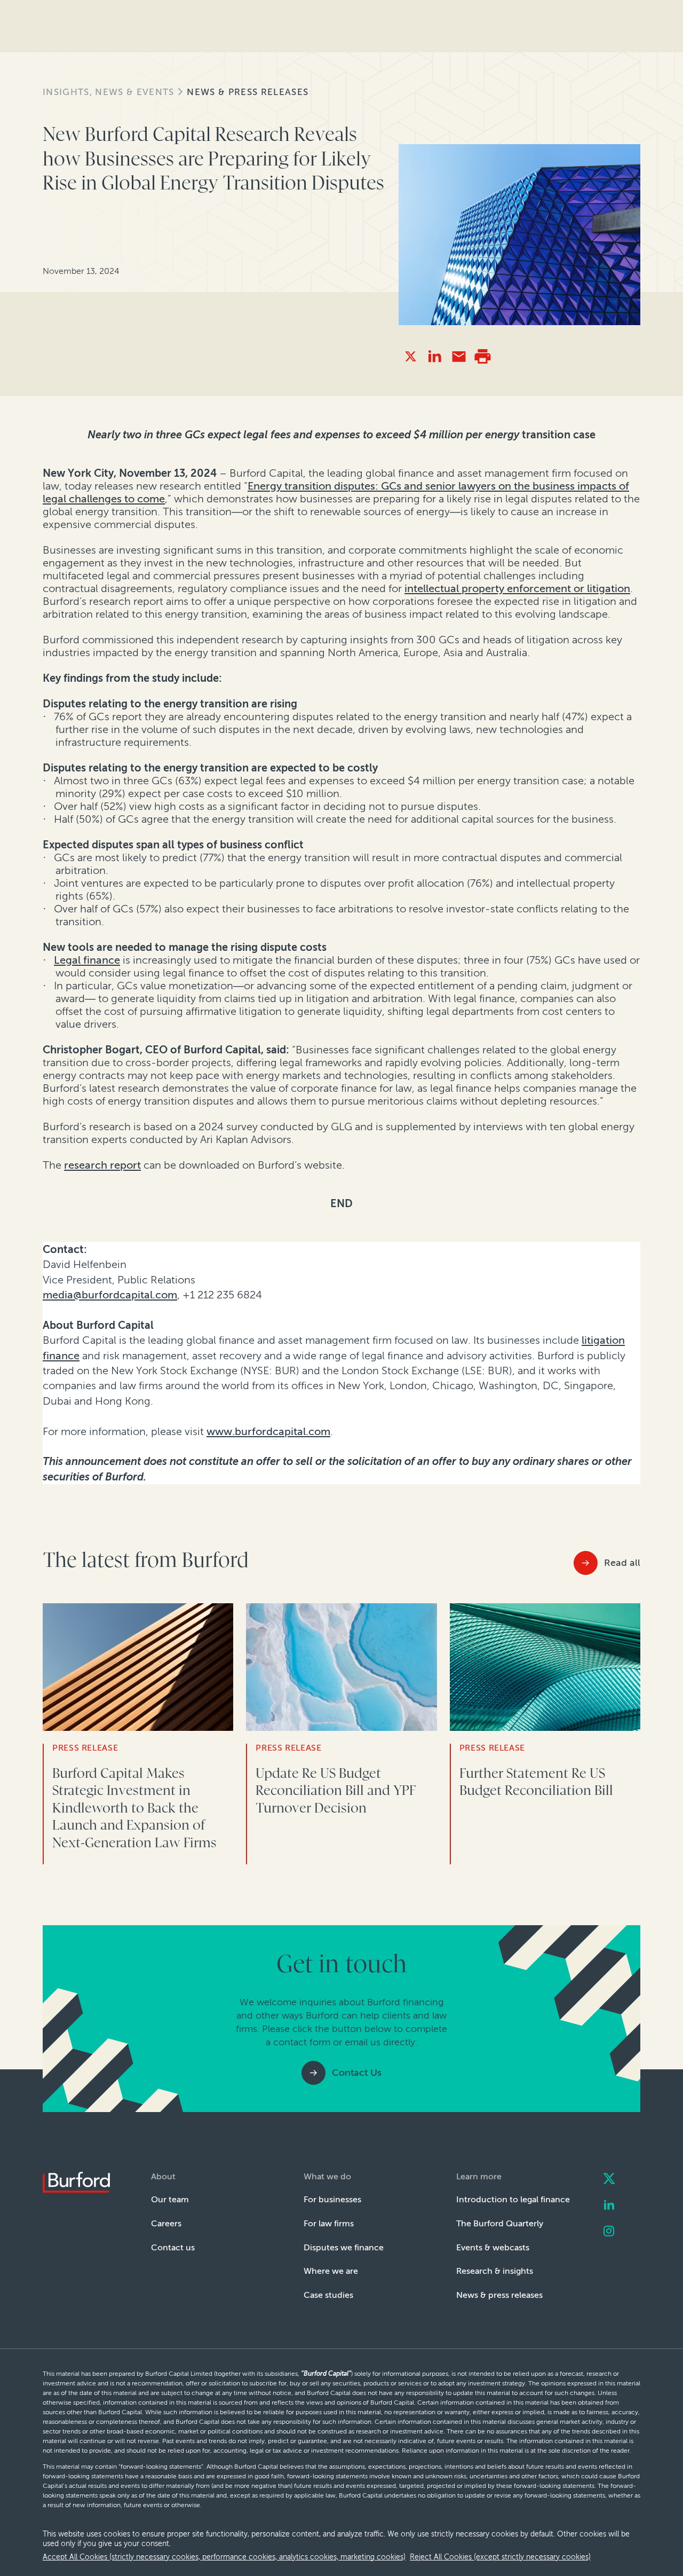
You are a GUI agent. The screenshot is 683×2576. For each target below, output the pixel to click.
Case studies (328, 2295)
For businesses (332, 2199)
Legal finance (87, 960)
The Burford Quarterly (500, 2223)
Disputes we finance (344, 2247)
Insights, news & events (108, 92)
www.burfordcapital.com (268, 1431)
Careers (166, 2223)
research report (102, 1165)
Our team (170, 2199)
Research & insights (495, 2271)
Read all (622, 1563)
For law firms (329, 2223)
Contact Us (357, 2073)
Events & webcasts (493, 2247)
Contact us (173, 2247)
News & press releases (248, 92)
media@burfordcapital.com (110, 1295)
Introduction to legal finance (513, 2199)
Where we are (331, 2271)
